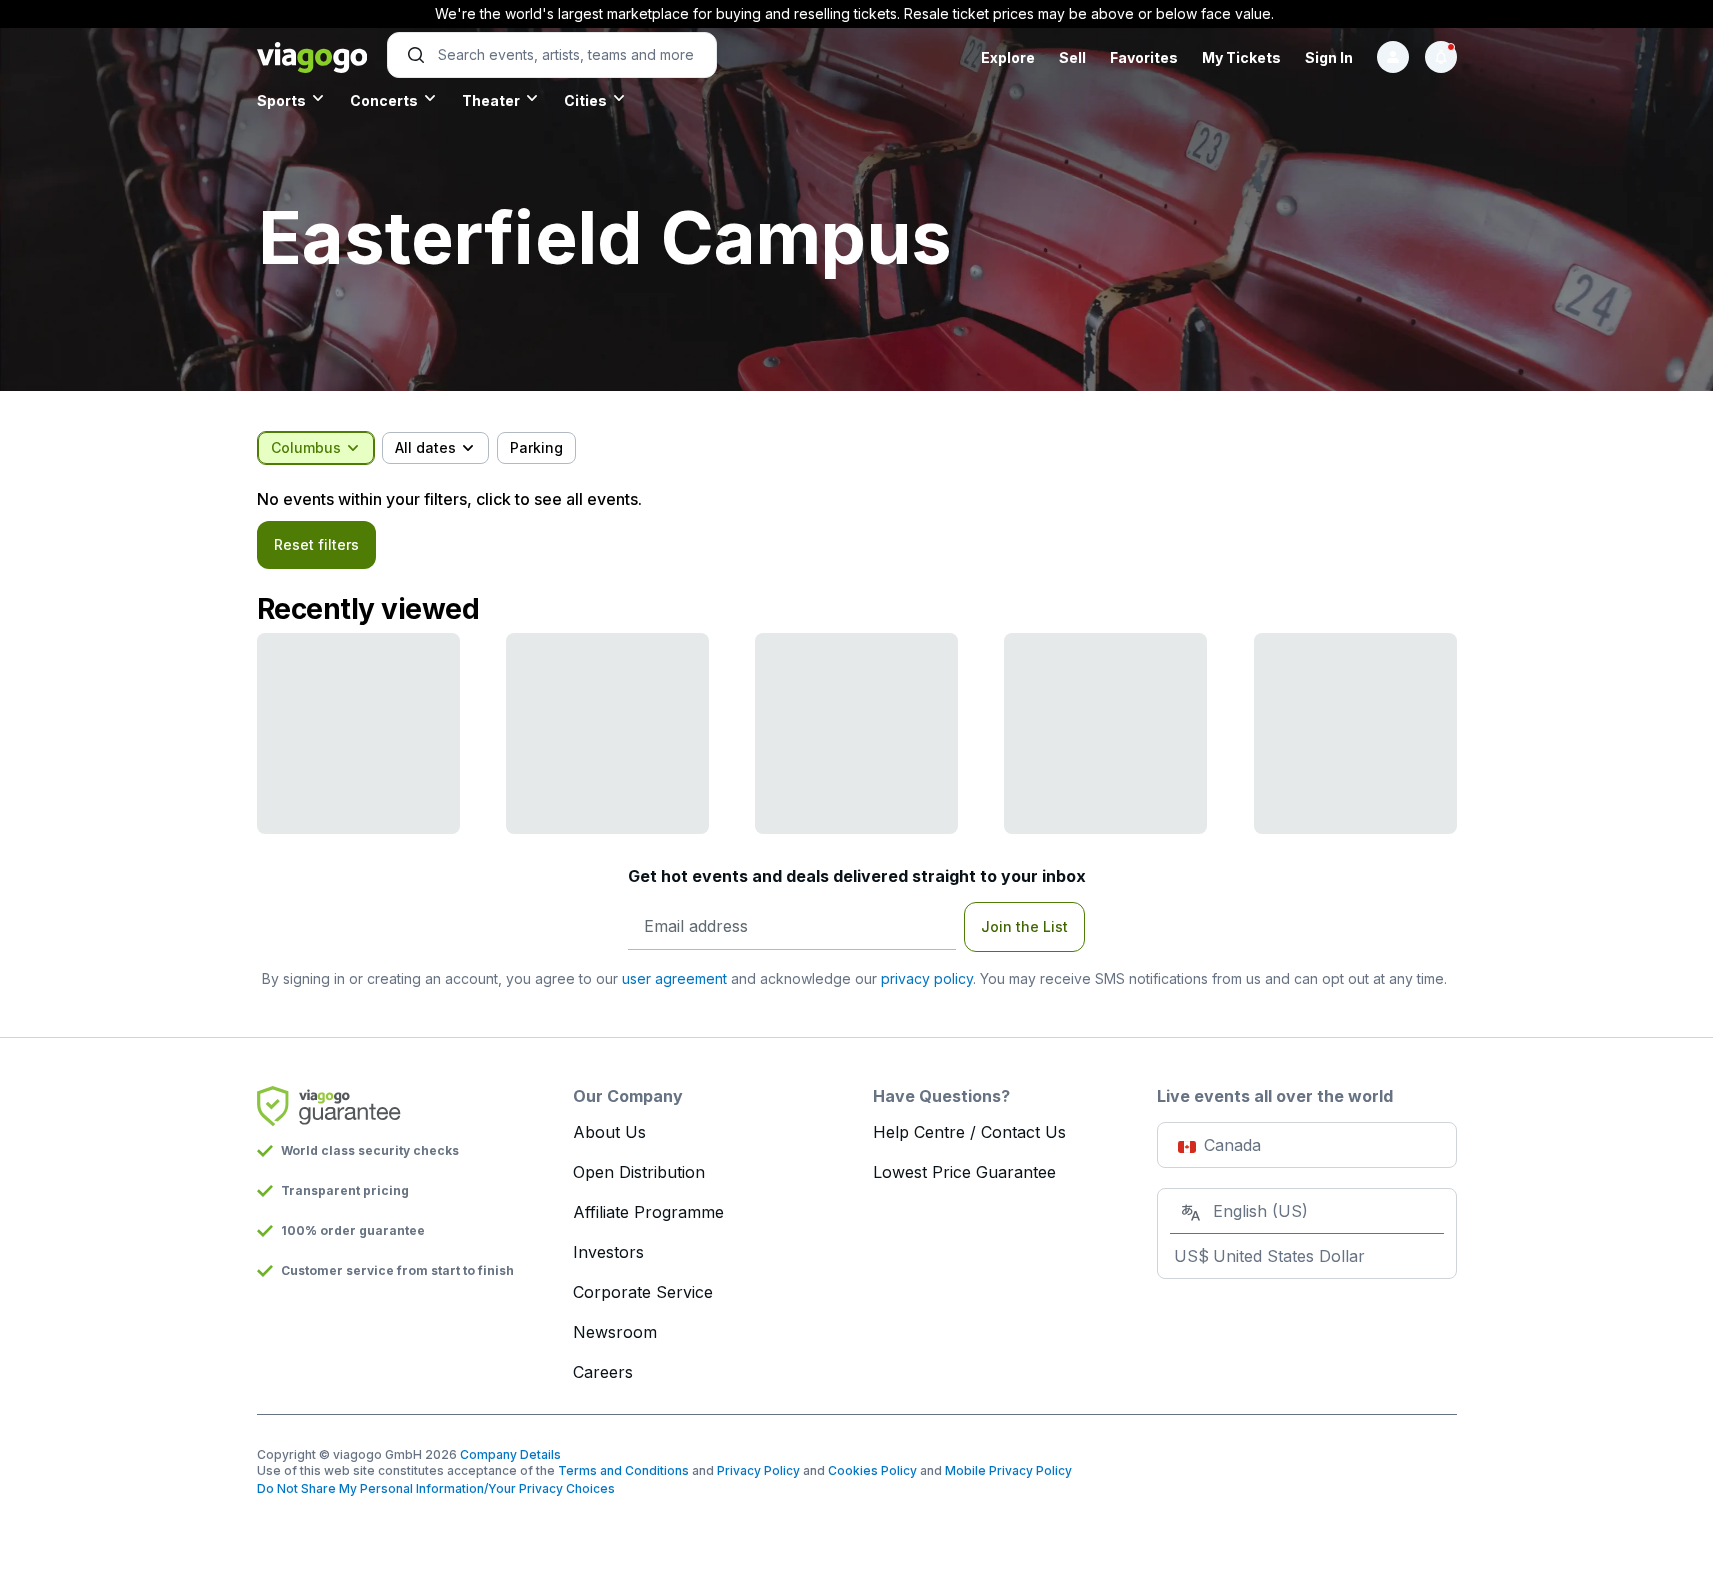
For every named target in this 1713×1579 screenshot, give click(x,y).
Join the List (1024, 926)
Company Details (510, 1454)
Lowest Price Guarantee (964, 1172)
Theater (491, 100)
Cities (585, 100)
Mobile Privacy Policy (1008, 1470)
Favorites (1144, 57)
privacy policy (927, 978)
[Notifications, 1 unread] (1441, 57)
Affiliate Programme (648, 1212)
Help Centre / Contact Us (969, 1132)
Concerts (384, 100)
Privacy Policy (758, 1470)
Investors (608, 1252)
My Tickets (1241, 57)
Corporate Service (643, 1292)
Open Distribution (639, 1172)
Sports (281, 100)
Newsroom (615, 1332)
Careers (603, 1372)
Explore (1008, 57)
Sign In (1329, 57)
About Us (609, 1132)
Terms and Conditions (623, 1470)
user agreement (674, 978)
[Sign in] (1393, 57)
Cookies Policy (872, 1470)
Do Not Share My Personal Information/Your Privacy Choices (436, 1488)
